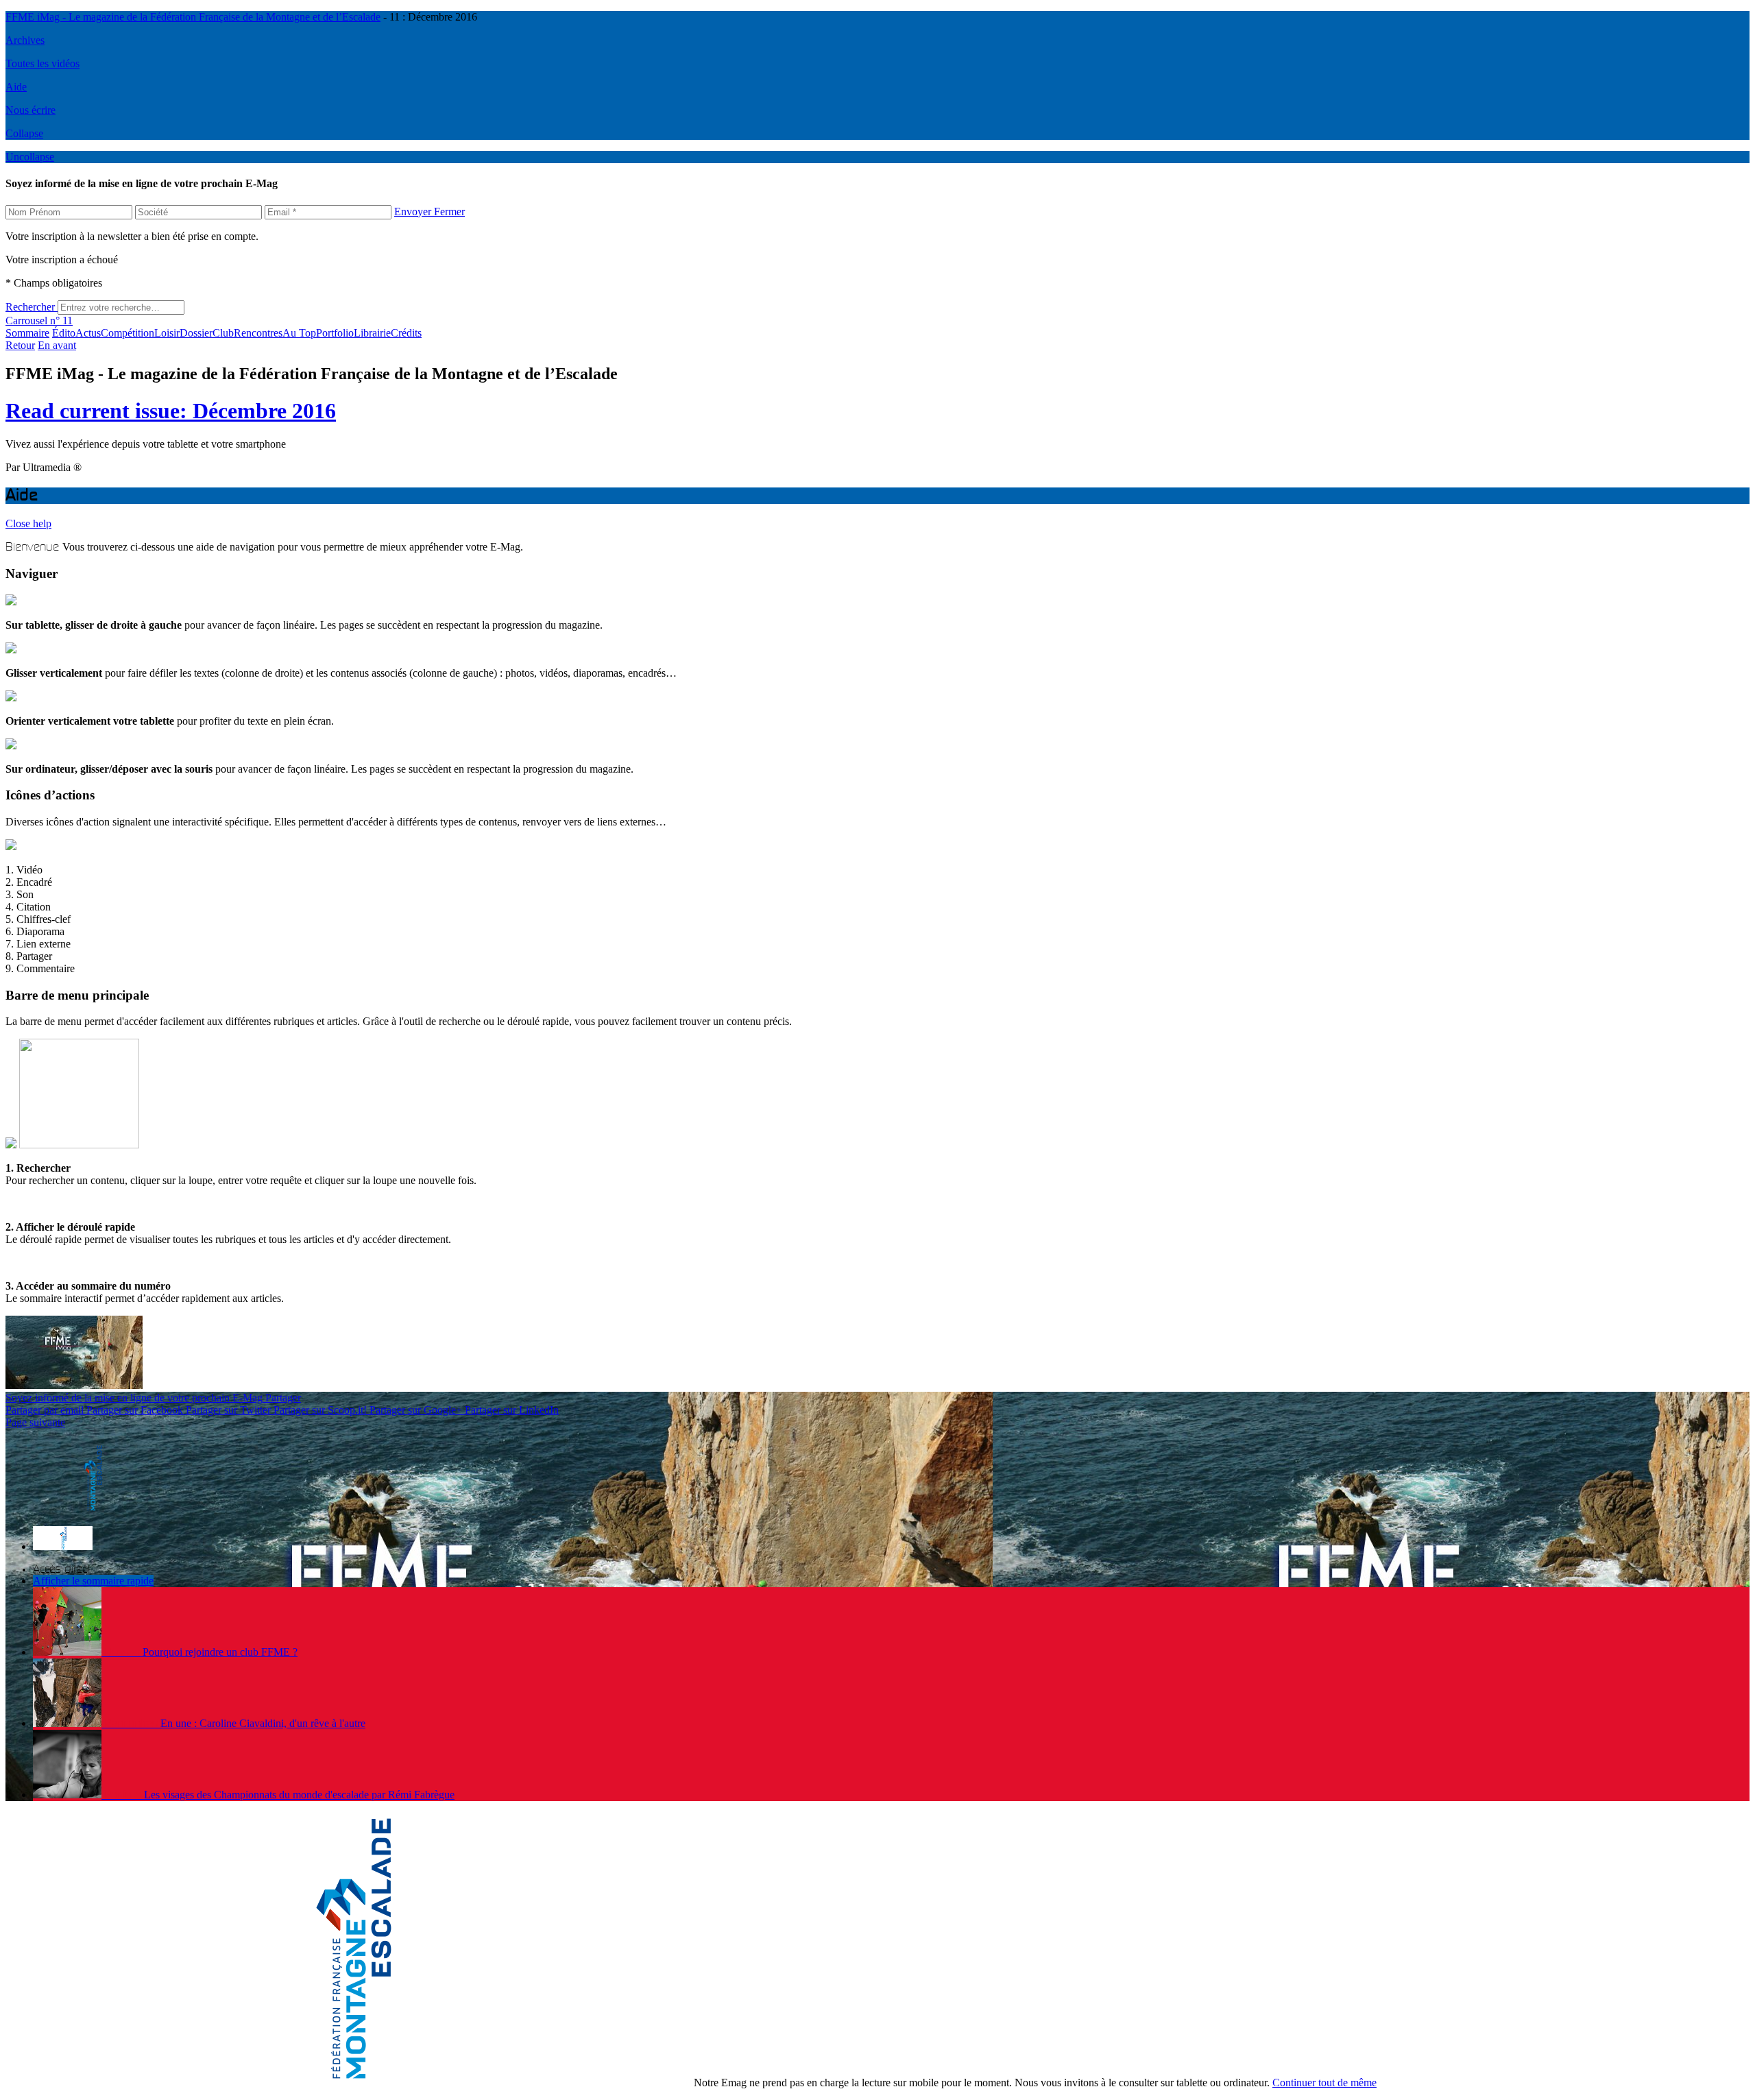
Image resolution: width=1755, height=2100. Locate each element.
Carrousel (26, 321)
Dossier (196, 333)
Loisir (167, 333)
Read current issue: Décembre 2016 (171, 411)
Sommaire (27, 333)
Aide (16, 87)
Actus (88, 333)
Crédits (406, 333)
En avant (57, 345)
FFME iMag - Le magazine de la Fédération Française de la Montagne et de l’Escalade (193, 17)
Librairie (372, 333)
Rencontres (258, 333)
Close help (28, 523)
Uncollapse (30, 157)
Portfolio (335, 333)
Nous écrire (31, 110)
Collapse (24, 133)
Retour (20, 345)
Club (223, 333)
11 (61, 321)
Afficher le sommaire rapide (93, 1581)
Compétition (128, 333)
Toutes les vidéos (43, 63)
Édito (64, 333)
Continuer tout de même (1324, 2083)
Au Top (299, 333)
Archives (25, 40)
